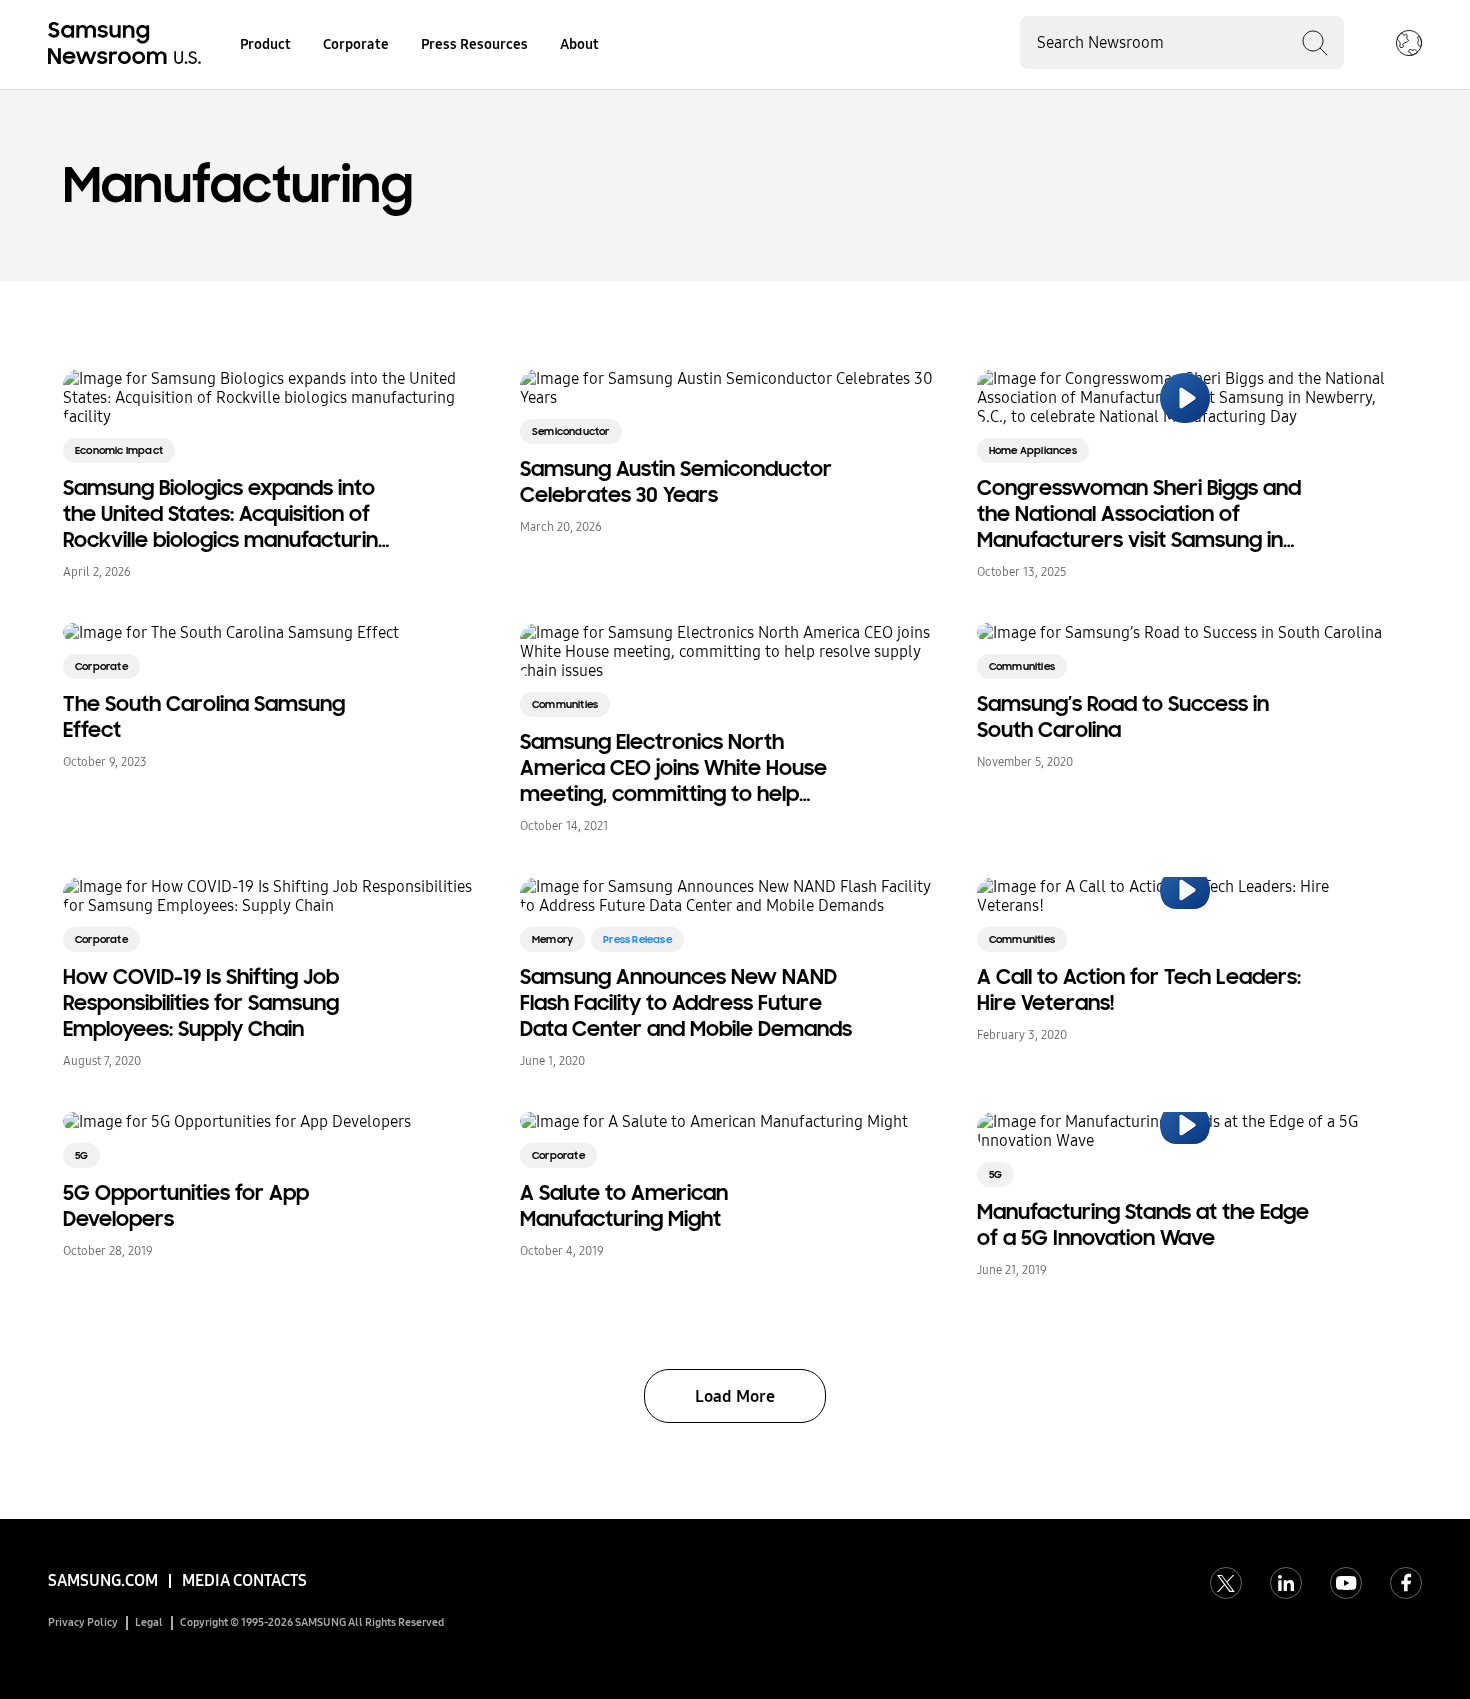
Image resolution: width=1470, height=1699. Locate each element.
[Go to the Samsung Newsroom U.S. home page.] (128, 45)
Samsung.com (103, 1580)
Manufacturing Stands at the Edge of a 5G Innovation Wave (1143, 1225)
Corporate (356, 44)
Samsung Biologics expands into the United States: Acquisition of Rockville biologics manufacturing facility (227, 514)
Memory (552, 939)
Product (265, 44)
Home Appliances (1033, 450)
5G (81, 1155)
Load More (735, 1396)
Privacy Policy (83, 1622)
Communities (565, 704)
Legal (149, 1622)
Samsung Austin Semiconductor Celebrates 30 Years (676, 482)
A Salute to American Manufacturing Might (624, 1206)
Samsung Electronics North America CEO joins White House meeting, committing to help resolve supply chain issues (673, 768)
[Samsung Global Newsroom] (1409, 45)
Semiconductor (571, 431)
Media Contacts (244, 1580)
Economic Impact (119, 450)
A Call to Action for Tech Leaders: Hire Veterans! (1139, 990)
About (579, 44)
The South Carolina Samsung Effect (204, 717)
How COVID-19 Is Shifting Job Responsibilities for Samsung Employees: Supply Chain (201, 1003)
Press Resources (474, 44)
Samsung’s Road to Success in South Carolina (1123, 717)
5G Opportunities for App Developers (186, 1206)
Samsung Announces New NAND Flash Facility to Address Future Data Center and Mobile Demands (686, 1003)
